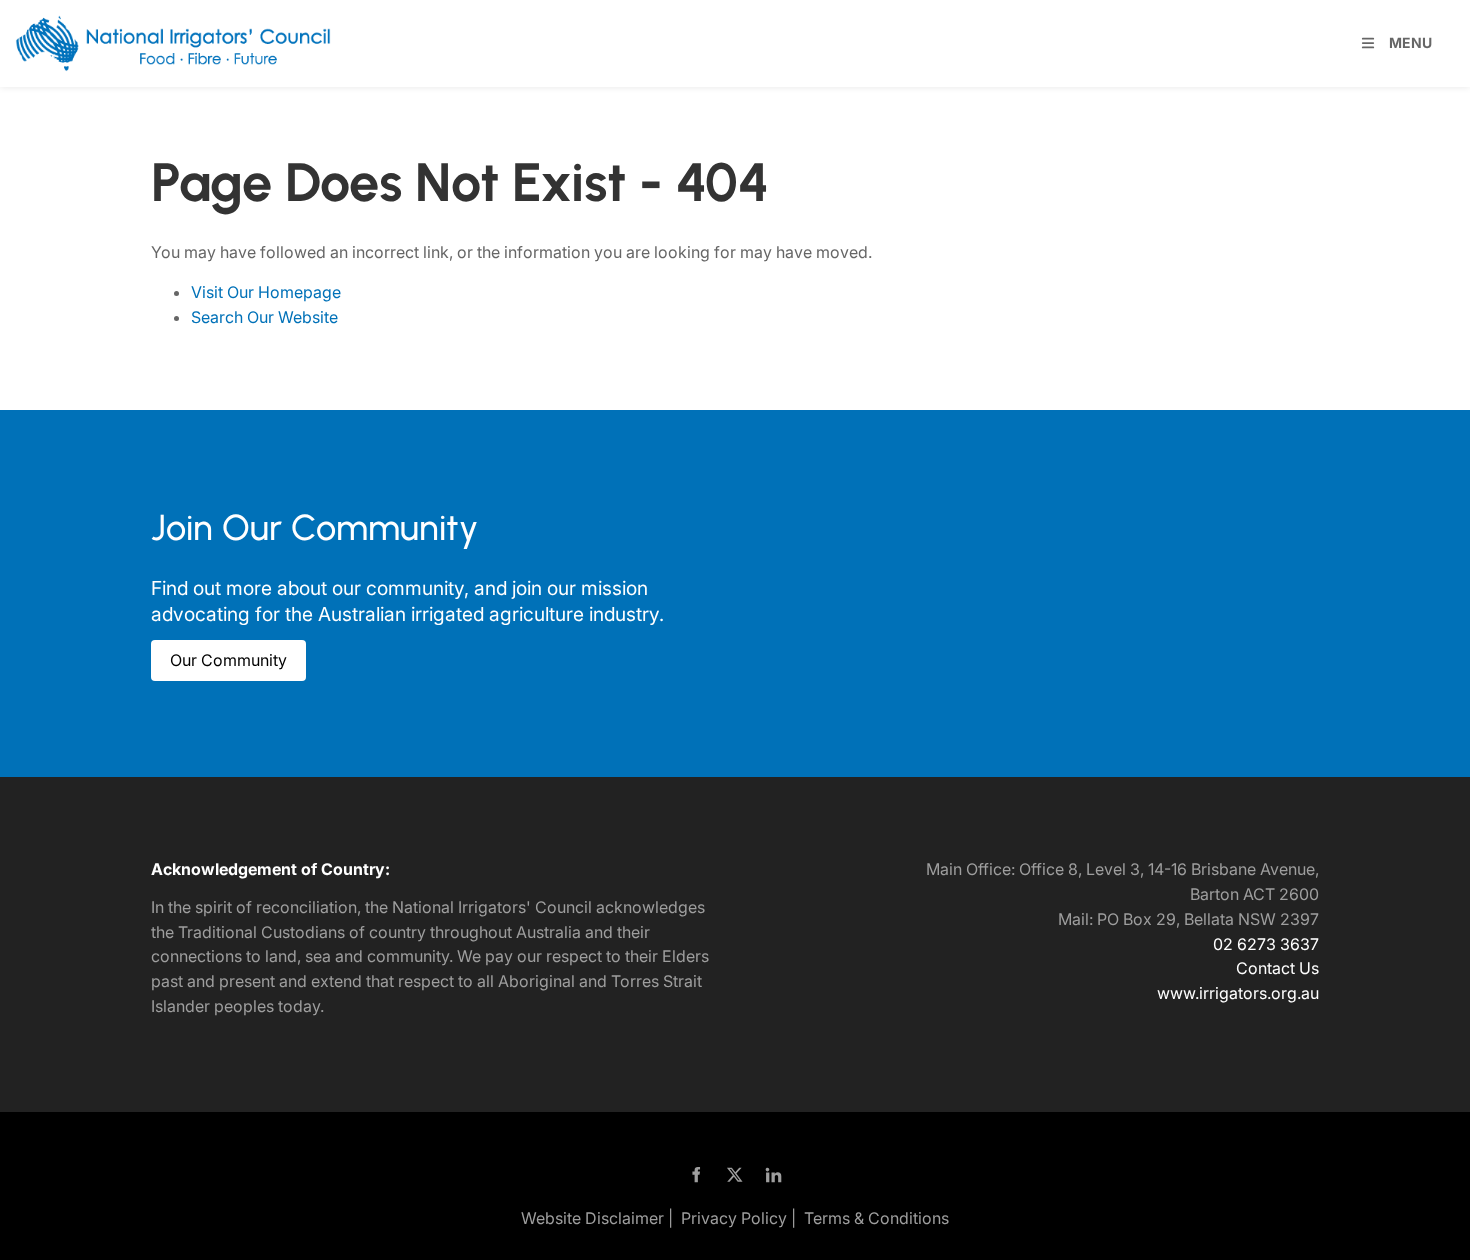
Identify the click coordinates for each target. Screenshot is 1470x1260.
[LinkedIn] (774, 1174)
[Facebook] (696, 1174)
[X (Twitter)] (735, 1174)
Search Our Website (264, 317)
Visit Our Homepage (266, 292)
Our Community (209, 652)
